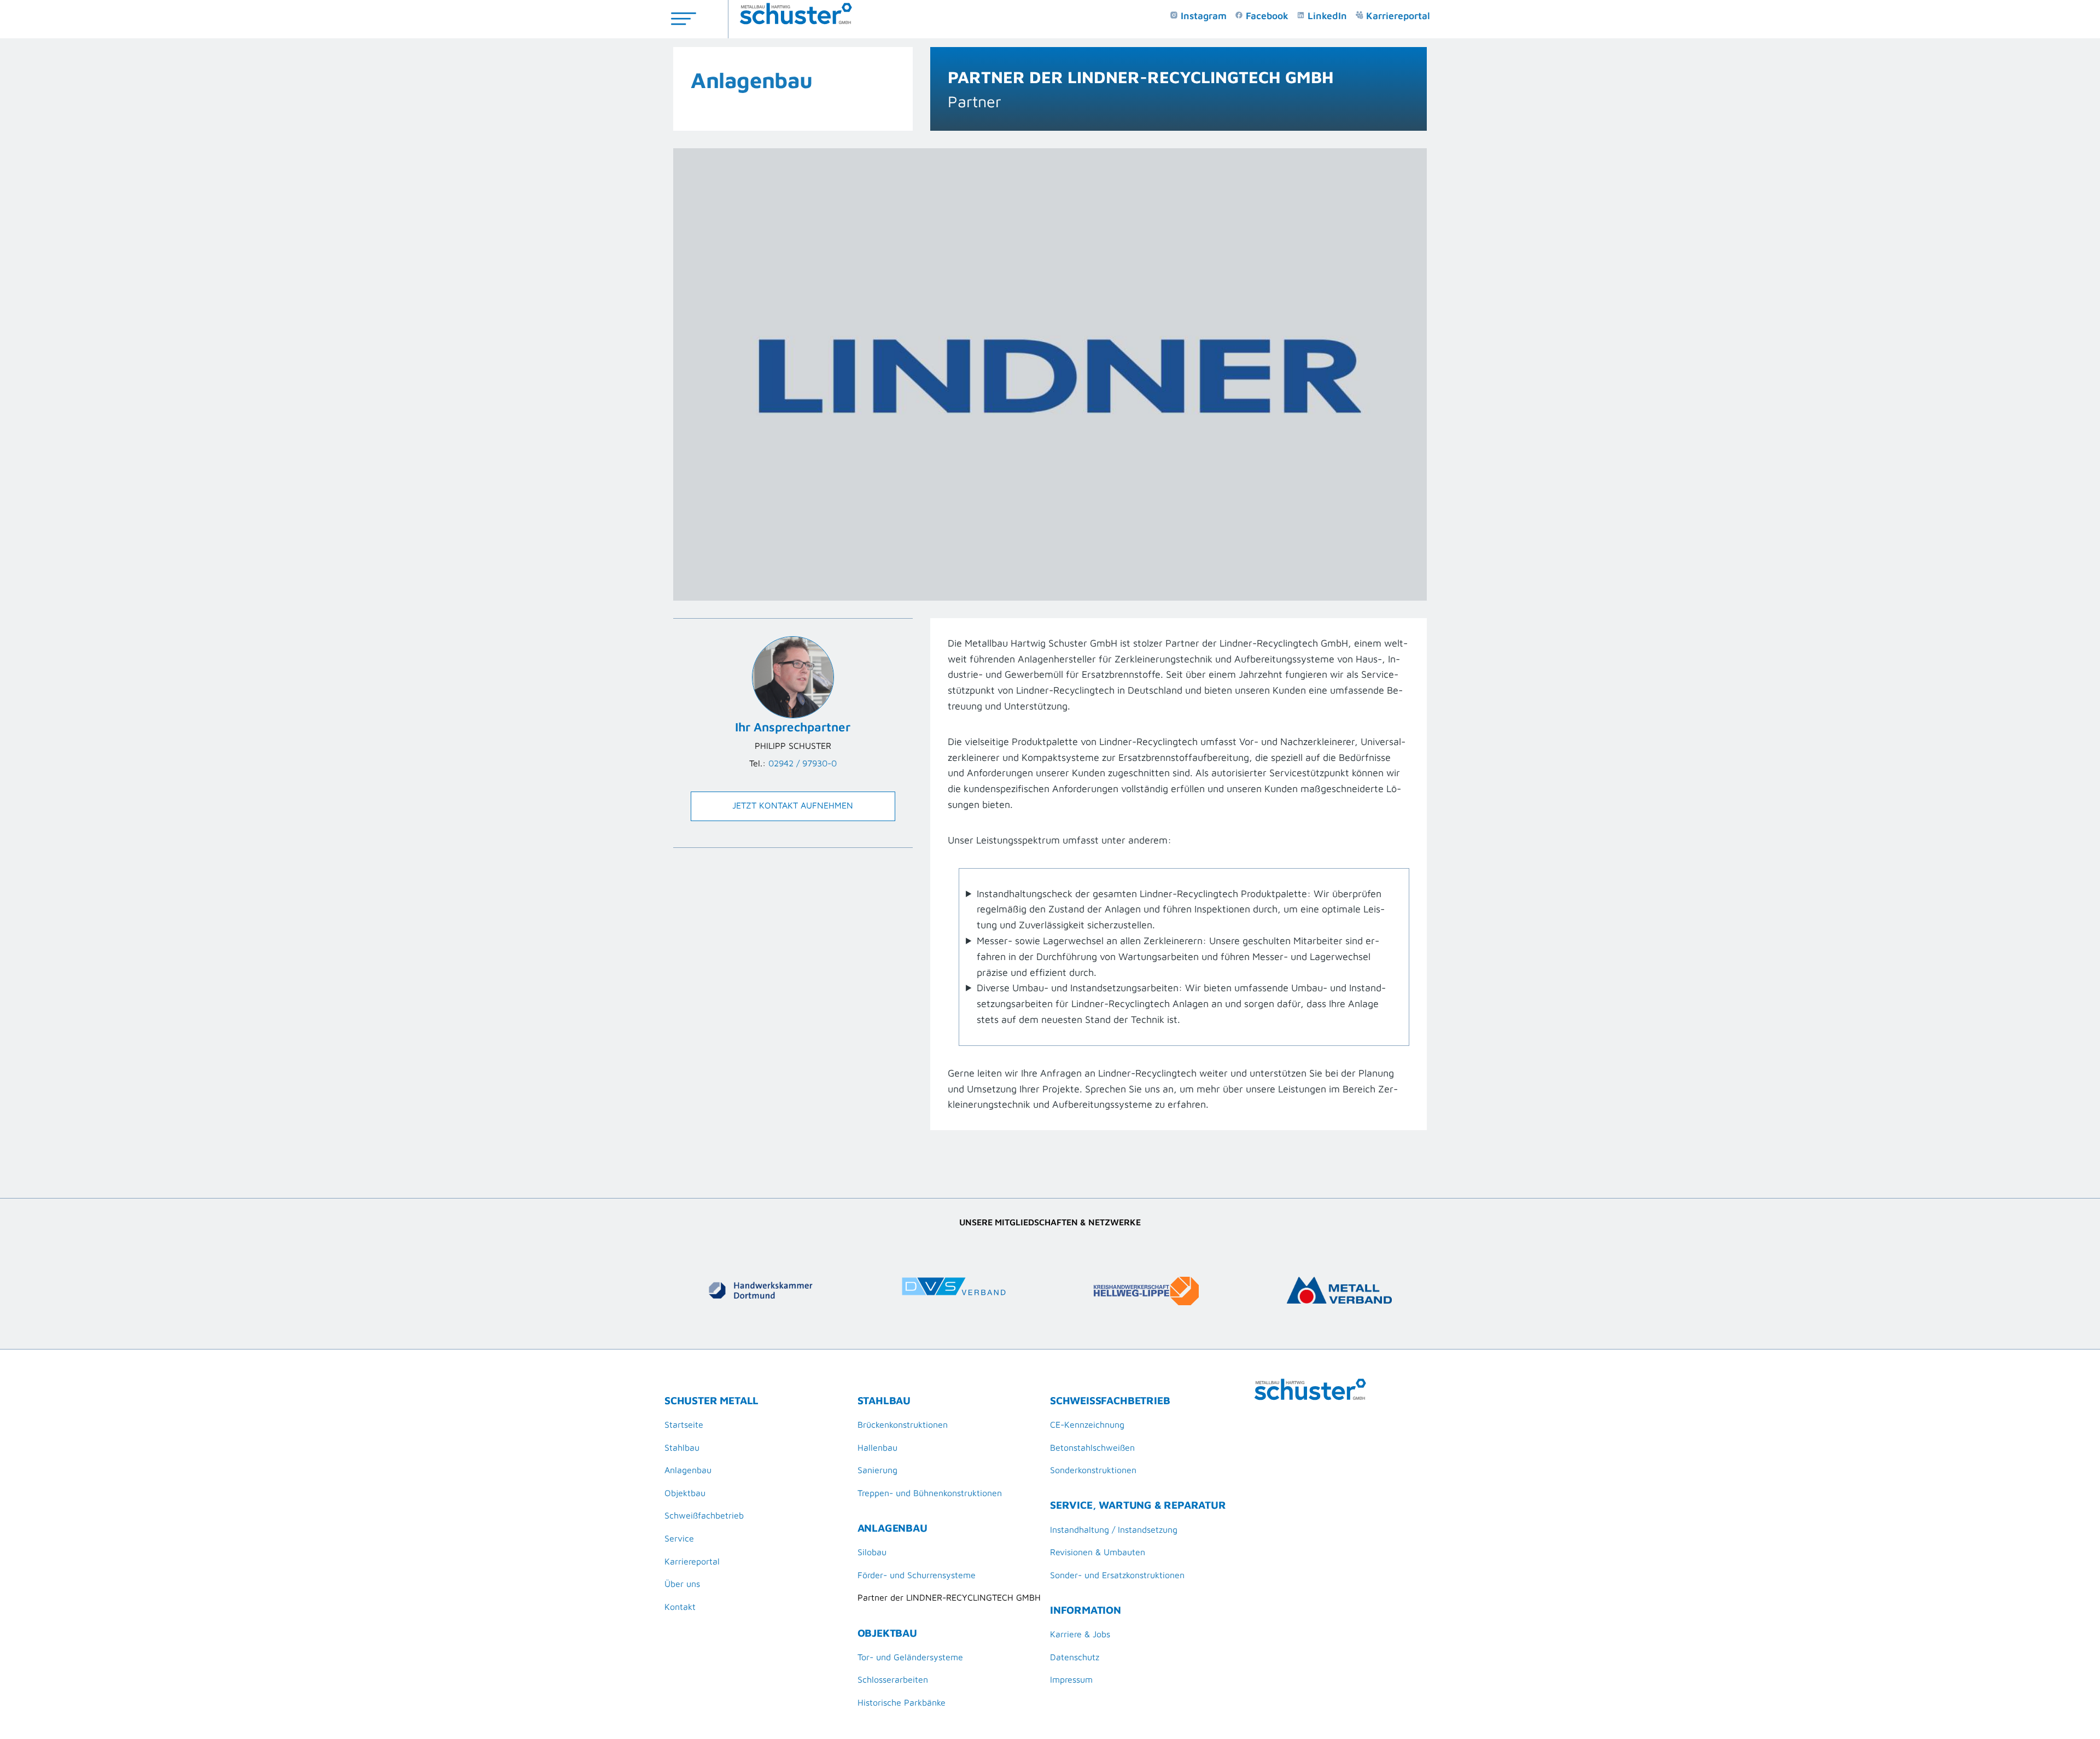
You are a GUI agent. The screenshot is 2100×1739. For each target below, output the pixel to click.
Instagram (1202, 16)
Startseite (684, 1424)
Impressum (1071, 1679)
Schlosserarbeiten (893, 1679)
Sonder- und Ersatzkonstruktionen (1117, 1575)
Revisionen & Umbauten (1098, 1552)
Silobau (872, 1552)
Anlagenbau (752, 80)
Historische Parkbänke (902, 1702)
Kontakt (680, 1607)
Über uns (682, 1584)
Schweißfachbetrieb (704, 1515)
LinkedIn (1326, 16)
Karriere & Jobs (1080, 1634)
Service (679, 1538)
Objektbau (685, 1493)
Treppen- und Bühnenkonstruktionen (930, 1493)
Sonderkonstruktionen (1093, 1470)
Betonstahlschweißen (1092, 1447)
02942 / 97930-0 (803, 763)
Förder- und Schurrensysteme (917, 1575)
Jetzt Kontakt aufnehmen (793, 805)
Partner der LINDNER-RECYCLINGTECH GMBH (949, 1597)
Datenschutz (1075, 1657)
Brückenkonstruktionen (903, 1424)
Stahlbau (682, 1447)
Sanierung (877, 1470)
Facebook (1266, 16)
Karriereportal (1397, 16)
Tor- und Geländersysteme (910, 1657)
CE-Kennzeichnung (1087, 1424)
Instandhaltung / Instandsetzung (1114, 1529)
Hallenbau (877, 1447)
